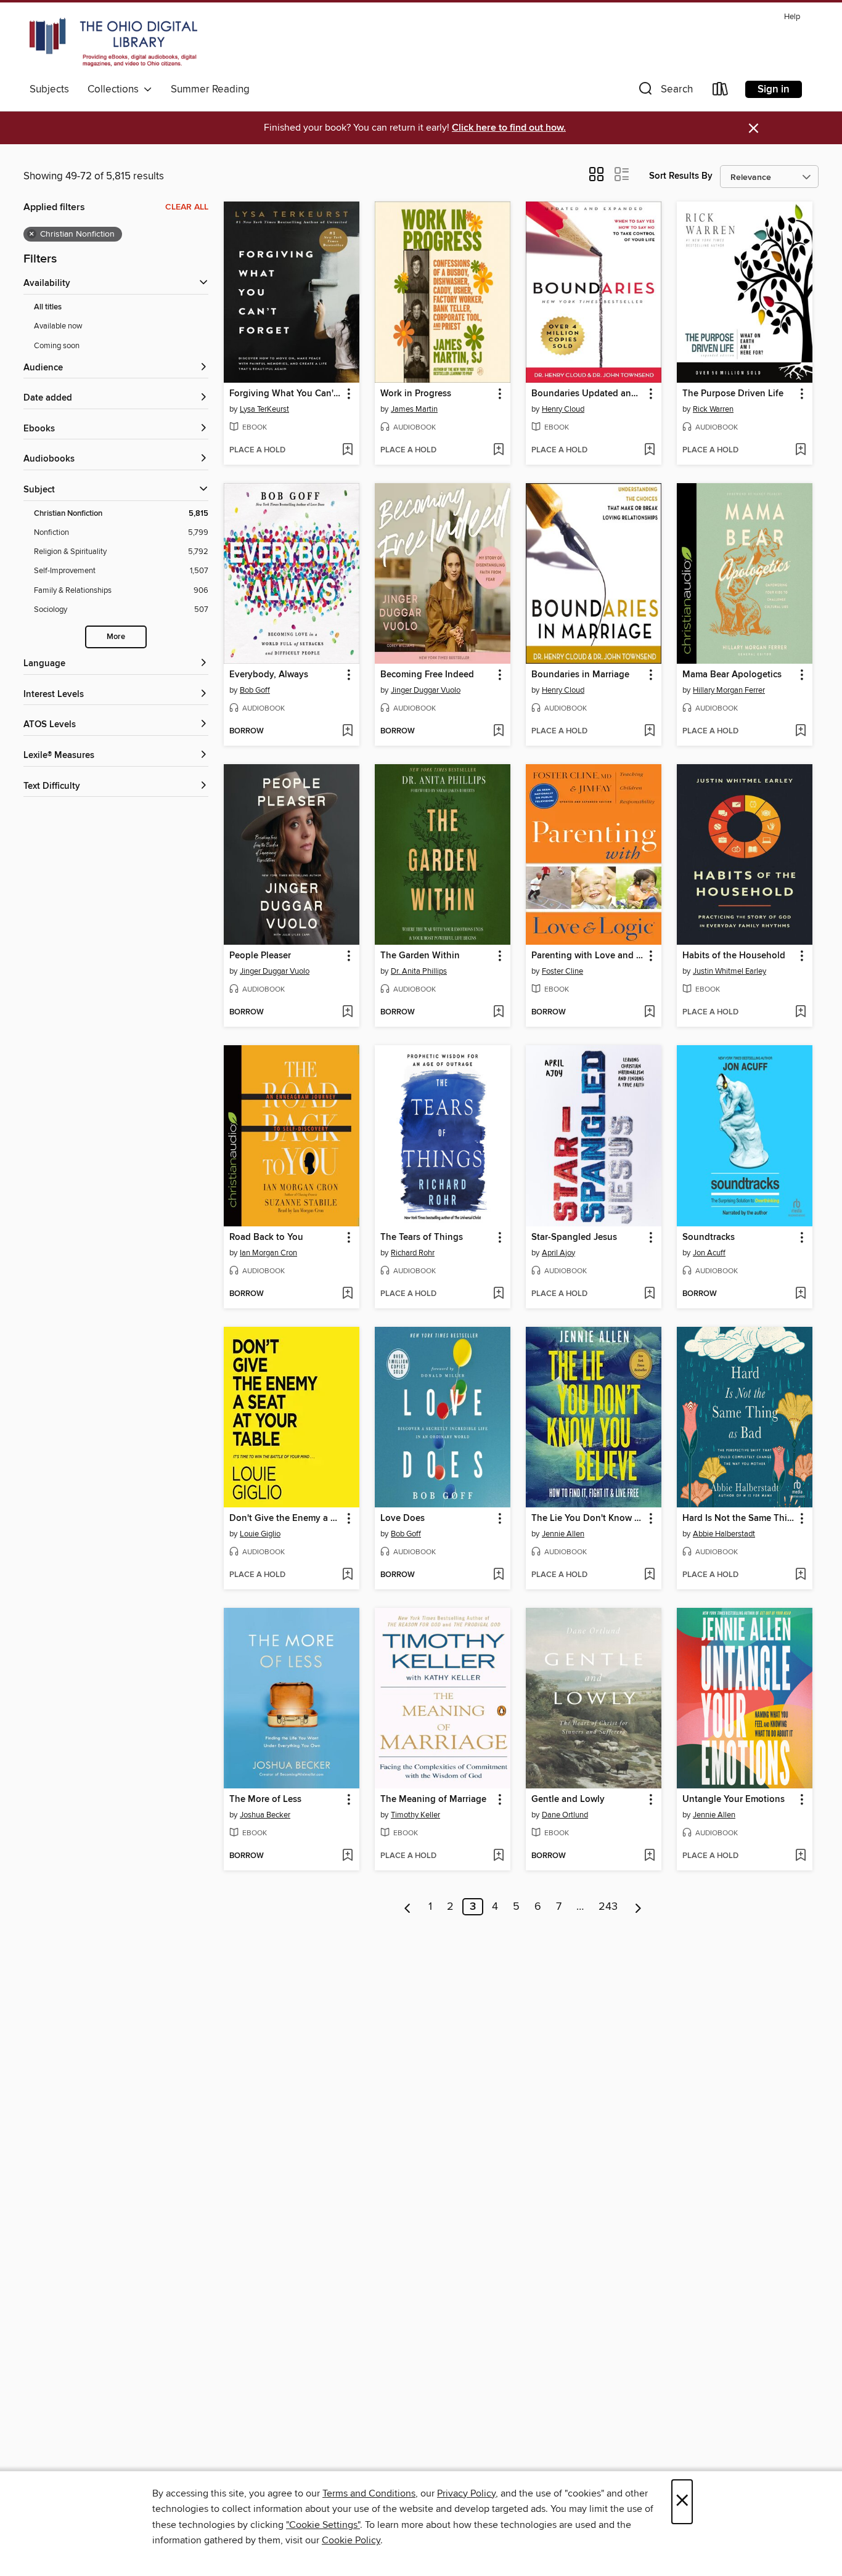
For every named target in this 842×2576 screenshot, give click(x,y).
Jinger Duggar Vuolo (426, 690)
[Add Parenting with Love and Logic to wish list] (649, 1013)
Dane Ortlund (565, 1815)
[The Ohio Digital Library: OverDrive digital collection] (113, 43)
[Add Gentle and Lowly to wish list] (649, 1856)
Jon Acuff (709, 1253)
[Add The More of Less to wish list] (347, 1856)
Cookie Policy (351, 2540)
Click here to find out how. (509, 128)
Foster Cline (562, 971)
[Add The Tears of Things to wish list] (498, 1294)
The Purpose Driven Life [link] (733, 394)
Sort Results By (681, 176)
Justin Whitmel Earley (730, 971)
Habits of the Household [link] (734, 956)
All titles (48, 307)
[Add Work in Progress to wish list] (498, 450)
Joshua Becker (265, 1815)
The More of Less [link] (265, 1800)
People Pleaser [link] (260, 956)
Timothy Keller (415, 1815)
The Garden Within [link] (420, 956)
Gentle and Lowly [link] (568, 1800)
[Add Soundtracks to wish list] (800, 1294)
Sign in (774, 89)
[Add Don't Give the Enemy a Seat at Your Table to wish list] (347, 1575)
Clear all (187, 207)
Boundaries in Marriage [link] (580, 675)
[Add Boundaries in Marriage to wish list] (649, 732)
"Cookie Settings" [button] (323, 2525)
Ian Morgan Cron (268, 1253)
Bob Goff (255, 690)
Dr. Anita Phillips (419, 971)
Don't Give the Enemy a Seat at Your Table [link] (286, 1518)
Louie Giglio (260, 1534)
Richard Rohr (413, 1253)
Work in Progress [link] (416, 394)
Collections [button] (116, 89)
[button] (664, 92)
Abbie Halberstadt (724, 1534)
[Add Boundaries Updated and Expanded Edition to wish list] (649, 450)
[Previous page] (408, 1907)
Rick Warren (713, 409)
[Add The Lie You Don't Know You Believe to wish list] (649, 1575)
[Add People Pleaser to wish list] (347, 1013)
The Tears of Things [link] (422, 1237)
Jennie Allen (563, 1534)
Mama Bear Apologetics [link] (732, 675)
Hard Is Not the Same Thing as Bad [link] (739, 1518)
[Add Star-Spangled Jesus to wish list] (649, 1294)
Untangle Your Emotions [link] (734, 1800)
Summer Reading (210, 89)
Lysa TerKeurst (264, 409)
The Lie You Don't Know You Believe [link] (588, 1518)
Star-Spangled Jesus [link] (574, 1237)
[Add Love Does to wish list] (498, 1575)
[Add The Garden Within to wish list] (498, 1013)
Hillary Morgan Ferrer (729, 690)
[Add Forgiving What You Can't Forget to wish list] (347, 450)
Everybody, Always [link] (269, 675)
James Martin (414, 409)
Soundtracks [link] (709, 1237)
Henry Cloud (563, 409)
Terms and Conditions (369, 2493)
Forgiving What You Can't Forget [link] (286, 394)
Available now (58, 326)
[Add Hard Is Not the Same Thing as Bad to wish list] (800, 1575)
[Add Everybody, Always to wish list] (347, 732)
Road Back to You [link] (266, 1237)
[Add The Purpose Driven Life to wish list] (800, 450)
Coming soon (57, 346)
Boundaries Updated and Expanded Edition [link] (588, 394)
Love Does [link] (403, 1518)
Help (792, 17)
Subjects (49, 89)
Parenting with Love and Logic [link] (588, 956)
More (116, 637)
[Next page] (638, 1907)
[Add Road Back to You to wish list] (347, 1294)
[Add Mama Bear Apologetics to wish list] (800, 732)
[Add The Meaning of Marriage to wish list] (498, 1856)
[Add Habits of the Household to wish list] (800, 1013)
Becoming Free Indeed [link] (427, 675)
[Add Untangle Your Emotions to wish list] (800, 1856)
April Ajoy (558, 1253)
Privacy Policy (466, 2493)
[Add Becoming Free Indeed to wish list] (498, 732)
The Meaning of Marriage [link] (433, 1800)
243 (608, 1907)
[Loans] (721, 92)
